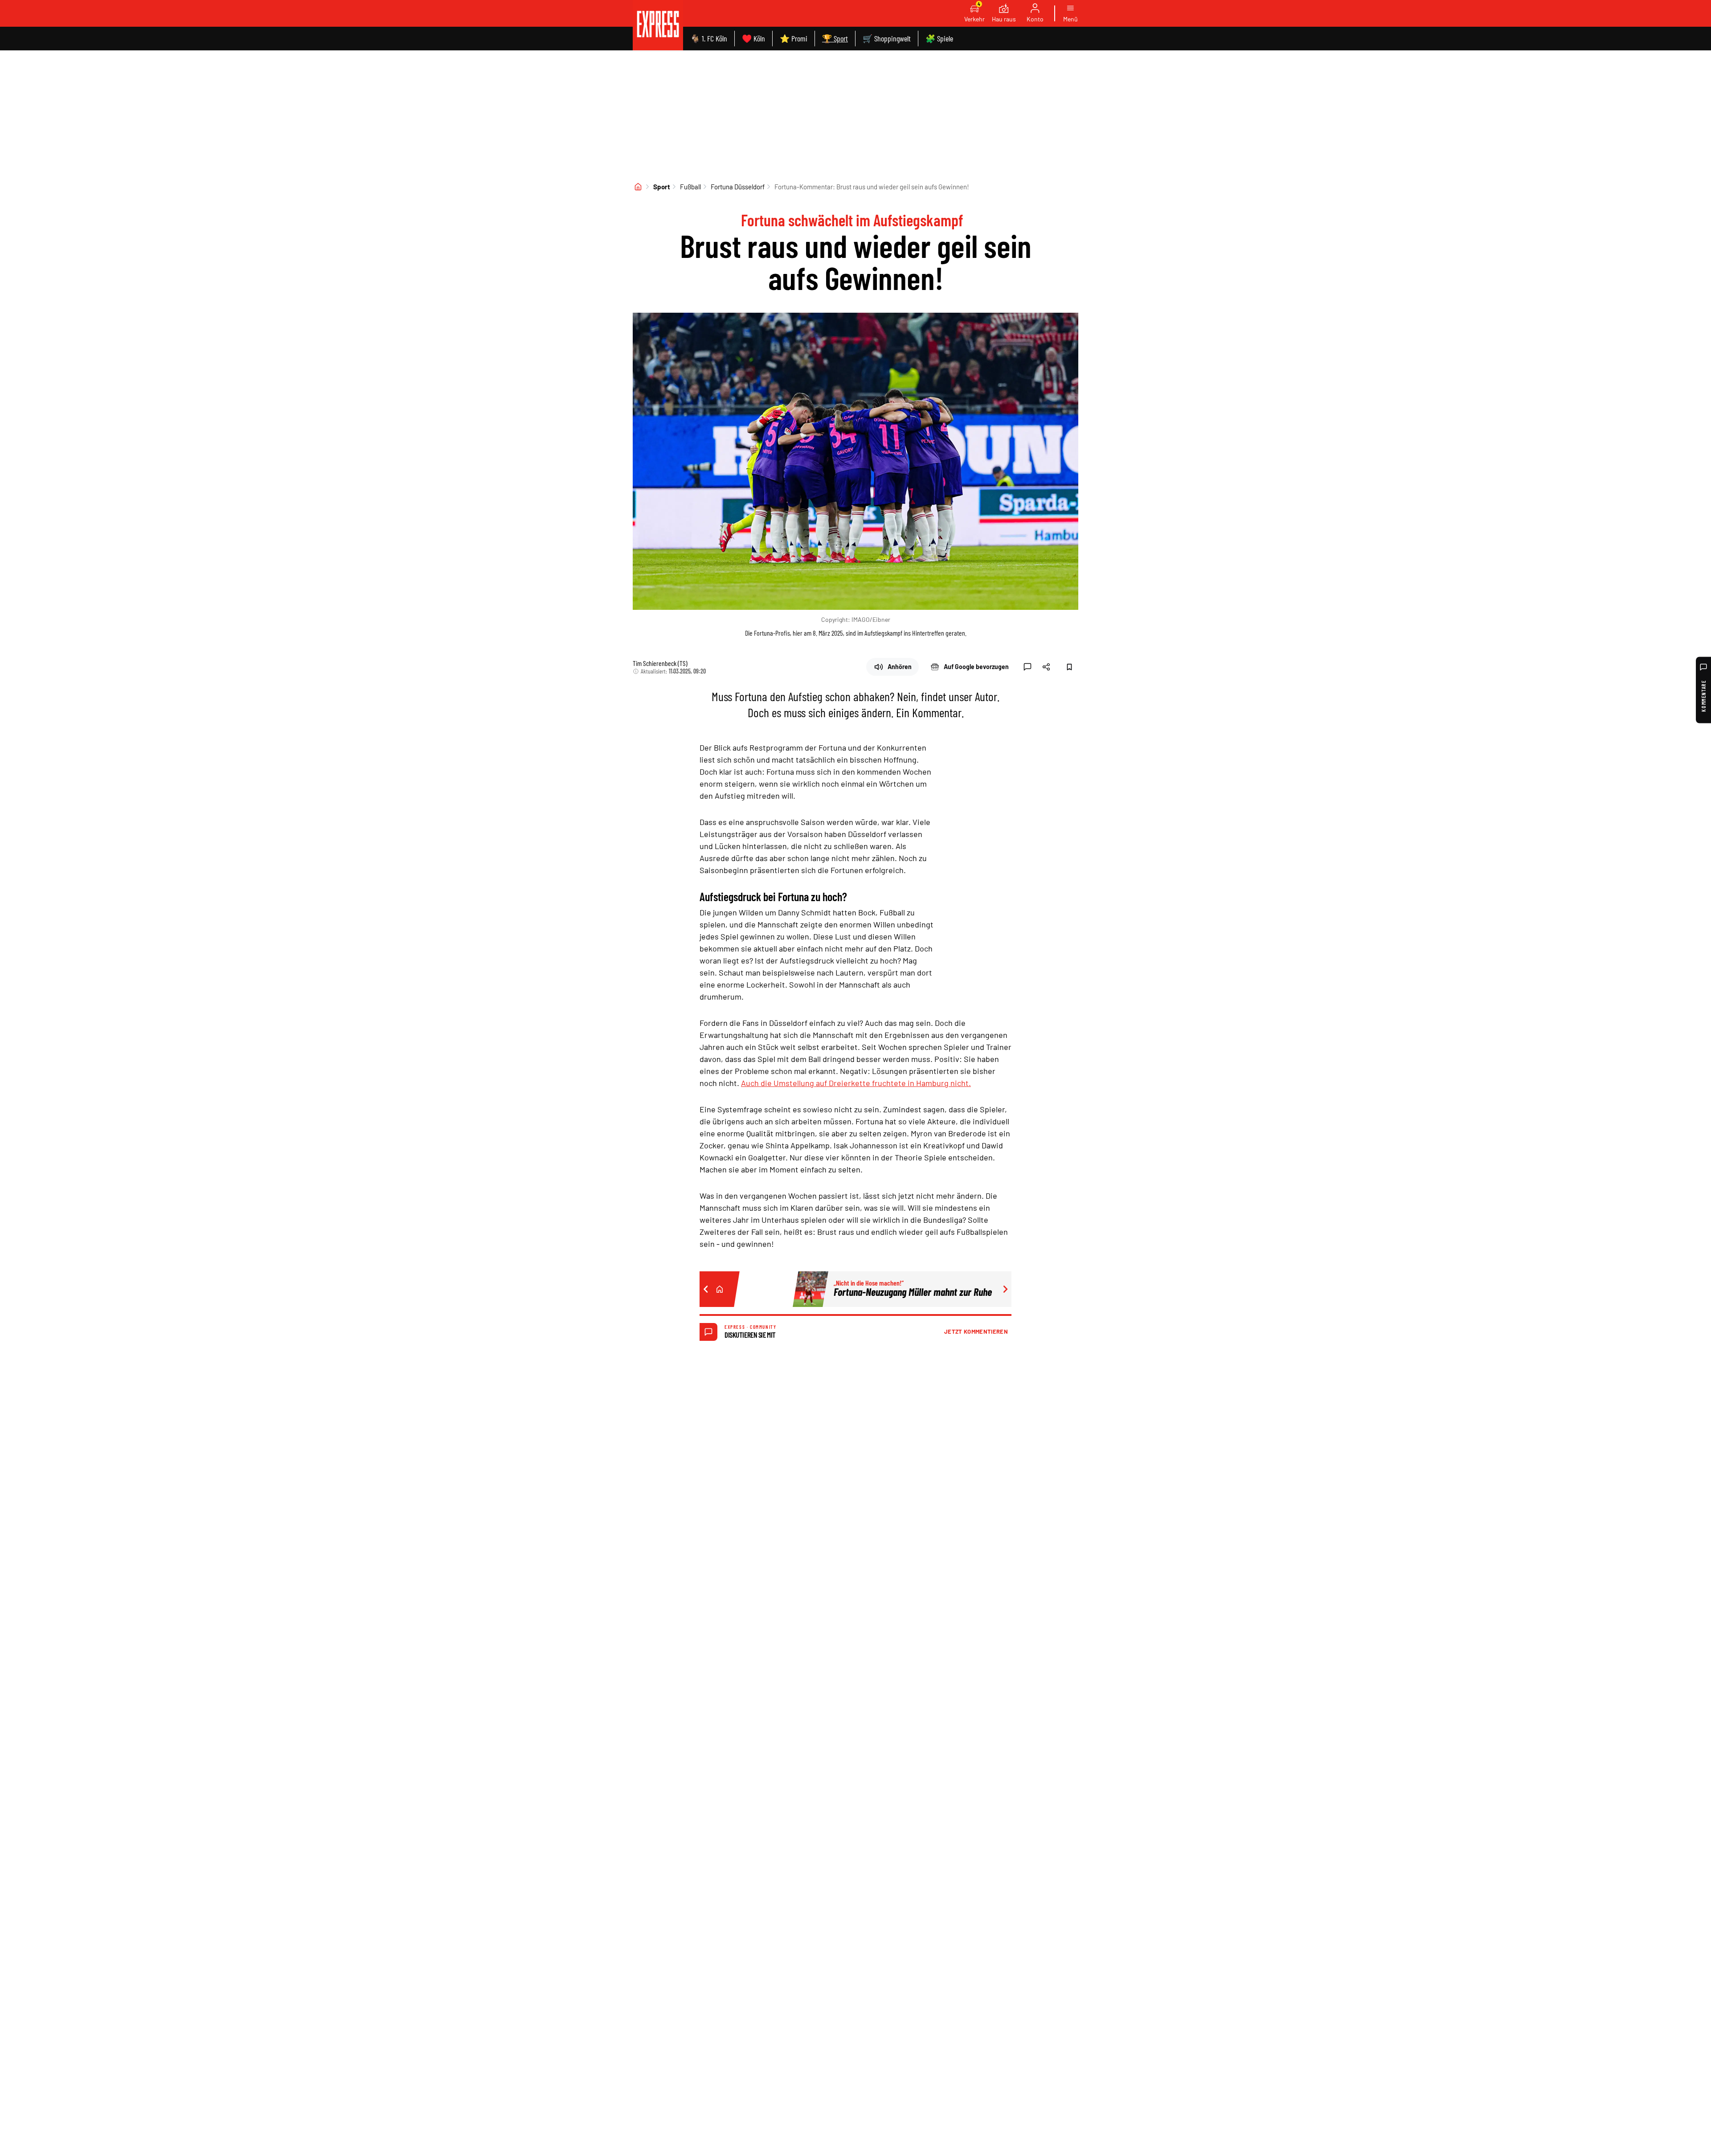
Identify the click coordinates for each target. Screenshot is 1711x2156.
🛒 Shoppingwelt (887, 38)
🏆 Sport (835, 38)
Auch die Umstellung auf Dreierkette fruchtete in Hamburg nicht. (856, 1083)
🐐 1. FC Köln (709, 38)
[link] (658, 25)
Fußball (690, 187)
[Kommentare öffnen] (1027, 667)
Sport (662, 187)
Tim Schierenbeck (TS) (660, 663)
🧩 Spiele (939, 38)
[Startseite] (638, 187)
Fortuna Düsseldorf (738, 187)
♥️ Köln (753, 38)
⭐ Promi (794, 38)
